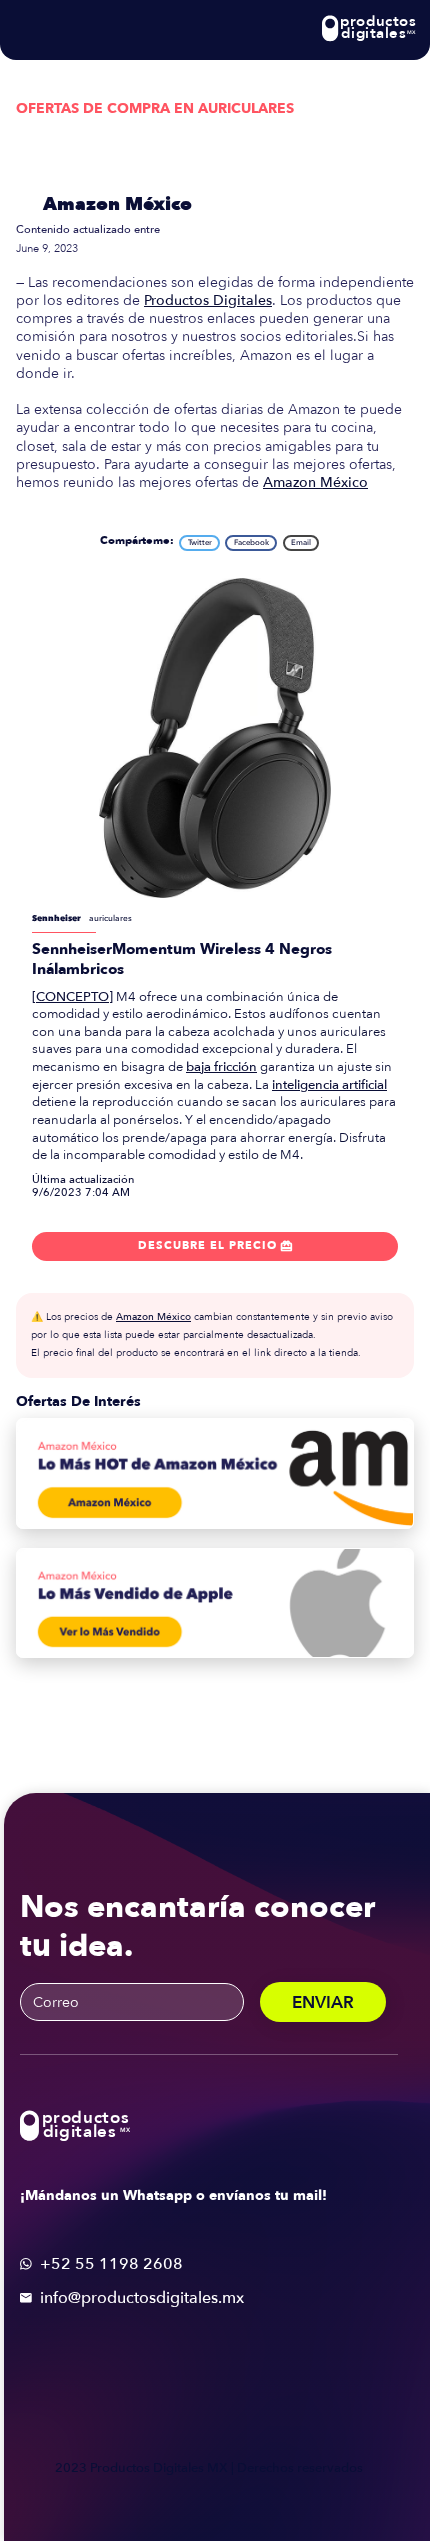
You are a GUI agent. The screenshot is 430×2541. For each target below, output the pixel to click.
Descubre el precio (215, 1245)
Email (301, 542)
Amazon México (117, 204)
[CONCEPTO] (72, 997)
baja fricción (221, 1067)
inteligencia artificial (329, 1085)
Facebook (251, 542)
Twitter (200, 542)
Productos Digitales (208, 300)
